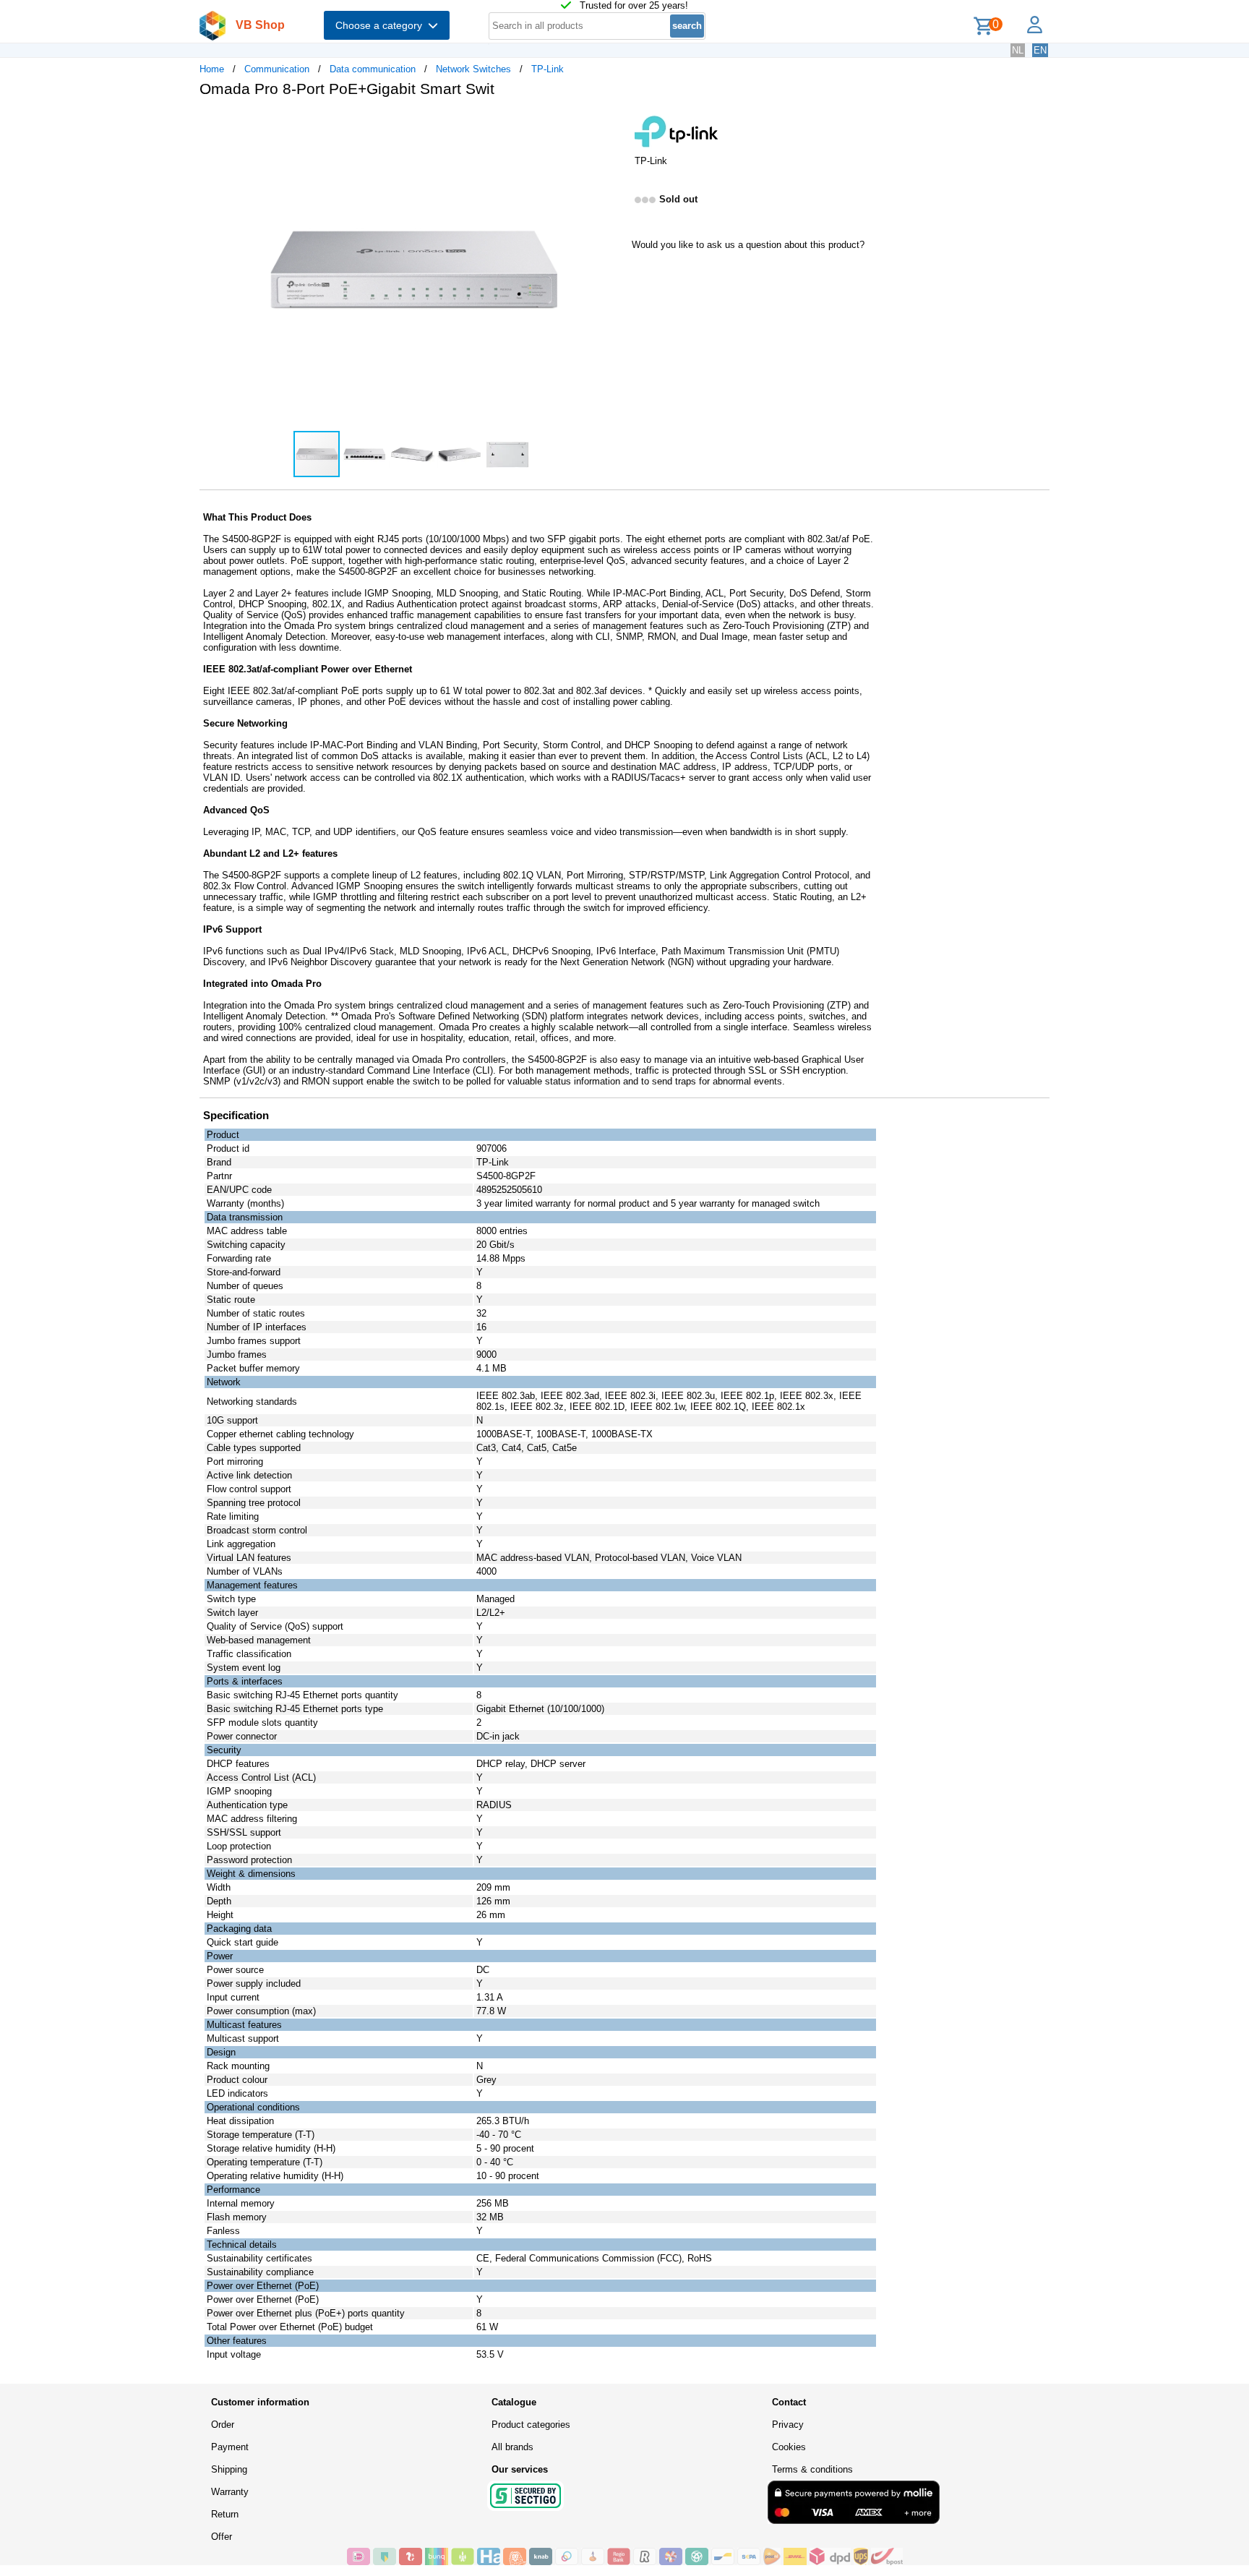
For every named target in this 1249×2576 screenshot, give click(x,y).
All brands (512, 2447)
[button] (611, 124)
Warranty (230, 2492)
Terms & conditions (812, 2469)
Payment (230, 2447)
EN (1040, 50)
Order (223, 2425)
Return (225, 2514)
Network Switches (473, 69)
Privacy (788, 2425)
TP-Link (548, 69)
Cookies (789, 2447)
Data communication (373, 69)
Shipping (229, 2469)
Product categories (531, 2425)
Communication (277, 69)
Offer (222, 2537)
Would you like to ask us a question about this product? (748, 245)
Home (212, 69)
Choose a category (382, 25)
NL (1018, 50)
